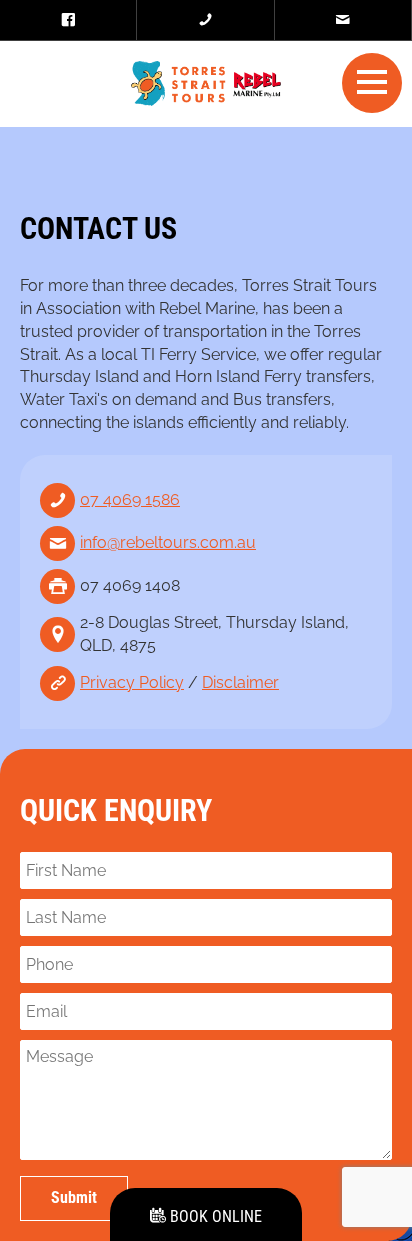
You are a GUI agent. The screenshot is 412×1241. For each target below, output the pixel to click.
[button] (372, 82)
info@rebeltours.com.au (168, 542)
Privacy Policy (132, 682)
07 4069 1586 (130, 499)
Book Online (214, 1216)
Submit (74, 1197)
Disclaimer (240, 682)
